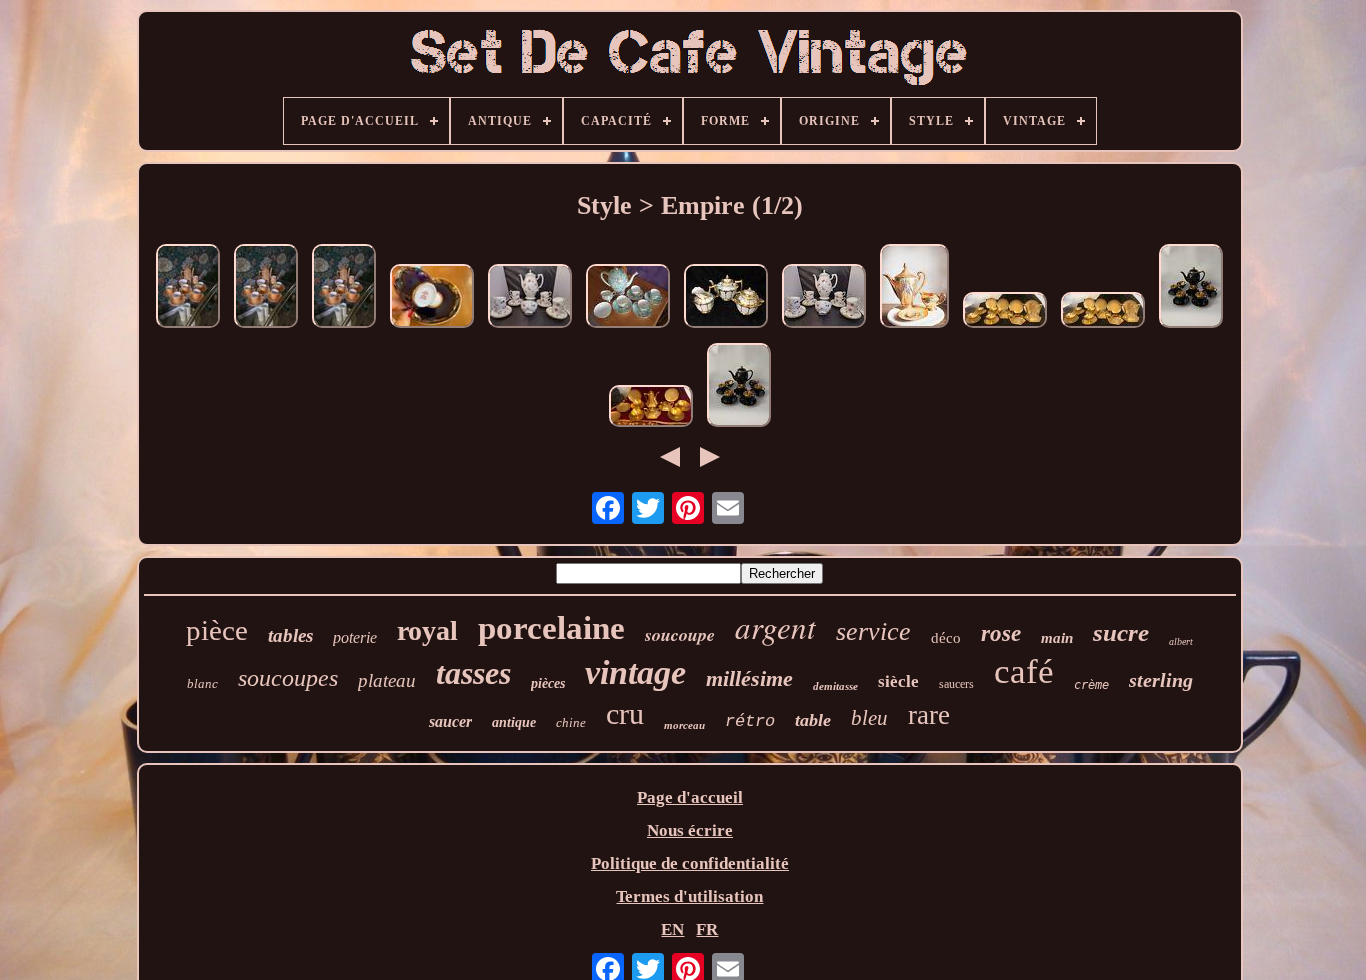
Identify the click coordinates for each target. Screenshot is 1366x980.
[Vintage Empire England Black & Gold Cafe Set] (739, 387)
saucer (450, 721)
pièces (548, 683)
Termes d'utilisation (689, 896)
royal (427, 630)
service (873, 631)
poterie (355, 637)
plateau (387, 680)
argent (775, 626)
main (1057, 638)
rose (1001, 633)
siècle (898, 681)
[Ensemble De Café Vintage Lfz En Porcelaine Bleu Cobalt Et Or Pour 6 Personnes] (432, 298)
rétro (750, 721)
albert (1181, 641)
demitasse (835, 686)
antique (514, 722)
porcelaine (551, 628)
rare (929, 715)
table (813, 720)
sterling (1161, 680)
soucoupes (288, 678)
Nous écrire (690, 830)
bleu (869, 718)
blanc (202, 683)
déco (946, 638)
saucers (956, 684)
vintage (635, 672)
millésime (749, 678)
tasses (473, 673)
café (1024, 671)
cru (625, 713)
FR (707, 929)
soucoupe (680, 634)
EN (672, 929)
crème (1091, 685)
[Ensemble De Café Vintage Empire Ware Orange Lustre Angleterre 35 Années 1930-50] (188, 288)
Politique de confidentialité (690, 863)
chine (571, 722)
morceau (684, 725)
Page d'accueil (690, 797)
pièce (217, 630)
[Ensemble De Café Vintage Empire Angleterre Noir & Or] (1191, 288)
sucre (1121, 632)
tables (290, 635)
